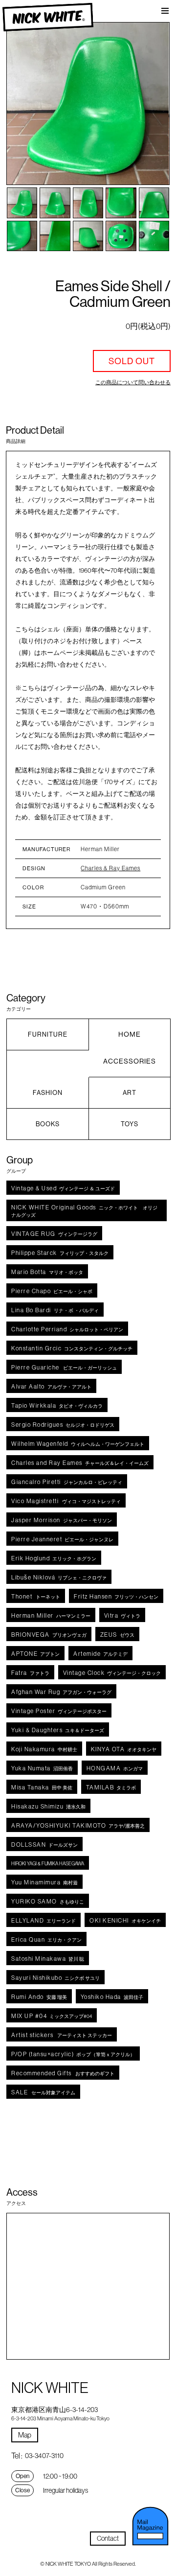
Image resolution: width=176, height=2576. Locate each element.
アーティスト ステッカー (62, 2035)
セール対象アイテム (43, 2092)
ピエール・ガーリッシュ (64, 1367)
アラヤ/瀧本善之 (78, 1825)
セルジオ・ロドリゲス (63, 1425)
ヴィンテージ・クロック (112, 1673)
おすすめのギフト (63, 2073)
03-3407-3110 (44, 2456)
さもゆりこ (48, 1901)
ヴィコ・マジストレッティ (66, 1501)
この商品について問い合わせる (133, 382)
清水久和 (48, 1806)
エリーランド (44, 1920)
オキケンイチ (125, 1920)
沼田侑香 (42, 1768)
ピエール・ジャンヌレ (62, 1539)
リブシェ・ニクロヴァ (59, 1577)
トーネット (36, 1596)
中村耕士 (44, 1749)
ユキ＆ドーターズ (58, 1730)
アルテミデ (100, 1654)
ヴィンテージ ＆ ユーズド (63, 1188)
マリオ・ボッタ (47, 1272)
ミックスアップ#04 (52, 2016)
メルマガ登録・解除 (150, 2526)
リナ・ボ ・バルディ (55, 1310)
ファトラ (30, 1673)
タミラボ (111, 1787)
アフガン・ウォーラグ (61, 1692)
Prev (23, 104)
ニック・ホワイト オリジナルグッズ (84, 1211)
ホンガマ (115, 1768)
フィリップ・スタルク (60, 1253)
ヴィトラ (122, 1615)
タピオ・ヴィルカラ (57, 1405)
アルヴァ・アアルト (51, 1386)
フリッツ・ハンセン (116, 1596)
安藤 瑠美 (39, 1997)
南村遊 (44, 1882)
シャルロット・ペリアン (67, 1329)
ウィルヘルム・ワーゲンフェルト (78, 1444)
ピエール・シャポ (52, 1291)
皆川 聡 (48, 1959)
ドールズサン (44, 1845)
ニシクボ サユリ (55, 1978)
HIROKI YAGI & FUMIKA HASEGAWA (48, 1864)
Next (153, 104)
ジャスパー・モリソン (62, 1520)
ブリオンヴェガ (49, 1635)
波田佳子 (112, 1997)
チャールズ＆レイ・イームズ (80, 1463)
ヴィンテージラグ (54, 1234)
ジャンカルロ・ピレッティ (67, 1482)
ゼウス (117, 1635)
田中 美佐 (42, 1787)
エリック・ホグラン (54, 1558)
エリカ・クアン (46, 1939)
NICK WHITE (48, 17)
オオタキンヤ (124, 1749)
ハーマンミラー (51, 1615)
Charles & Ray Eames (110, 868)
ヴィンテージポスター (59, 1711)
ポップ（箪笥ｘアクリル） (73, 2054)
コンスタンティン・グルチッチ (72, 1348)
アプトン (35, 1654)
